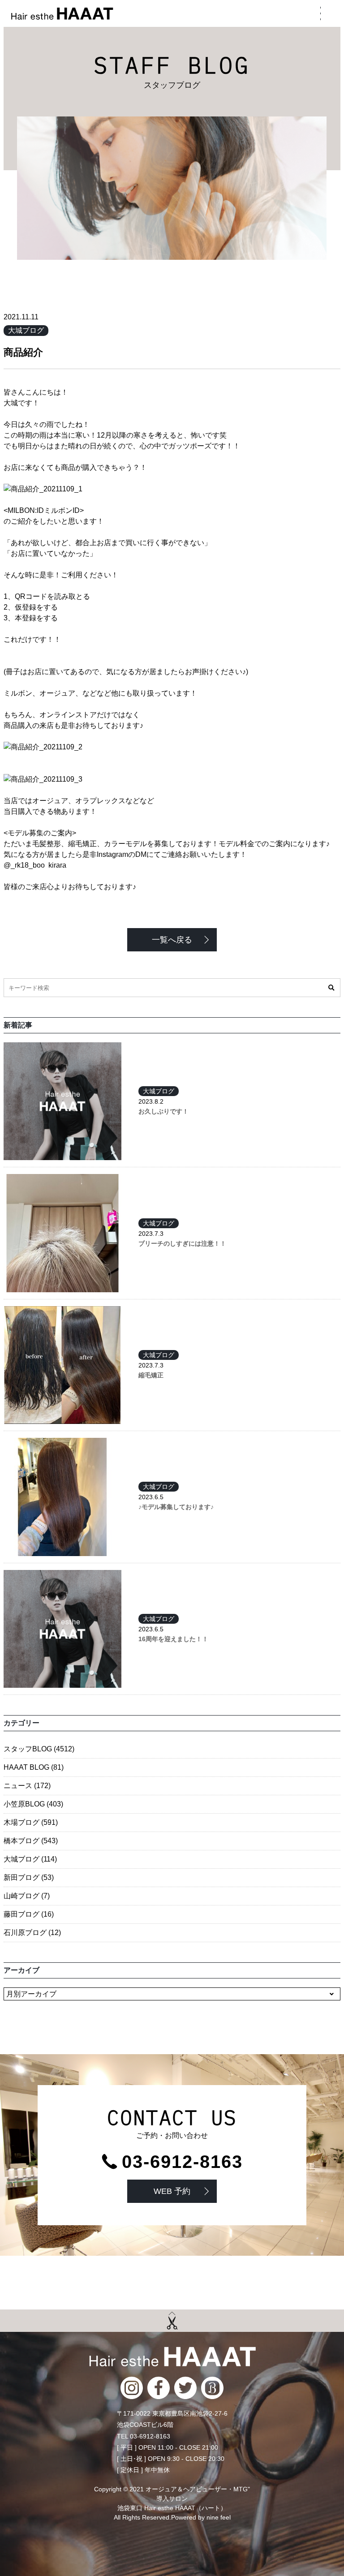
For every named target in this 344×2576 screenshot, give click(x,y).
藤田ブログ (29, 1914)
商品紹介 (23, 352)
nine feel (219, 2517)
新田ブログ (29, 1877)
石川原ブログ (32, 1933)
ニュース (27, 1786)
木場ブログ (31, 1822)
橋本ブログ (31, 1841)
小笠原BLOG (33, 1804)
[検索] (331, 988)
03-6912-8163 (182, 2162)
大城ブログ (26, 330)
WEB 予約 (172, 2191)
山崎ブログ (27, 1896)
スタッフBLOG (39, 1749)
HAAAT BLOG (34, 1767)
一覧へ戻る (172, 940)
